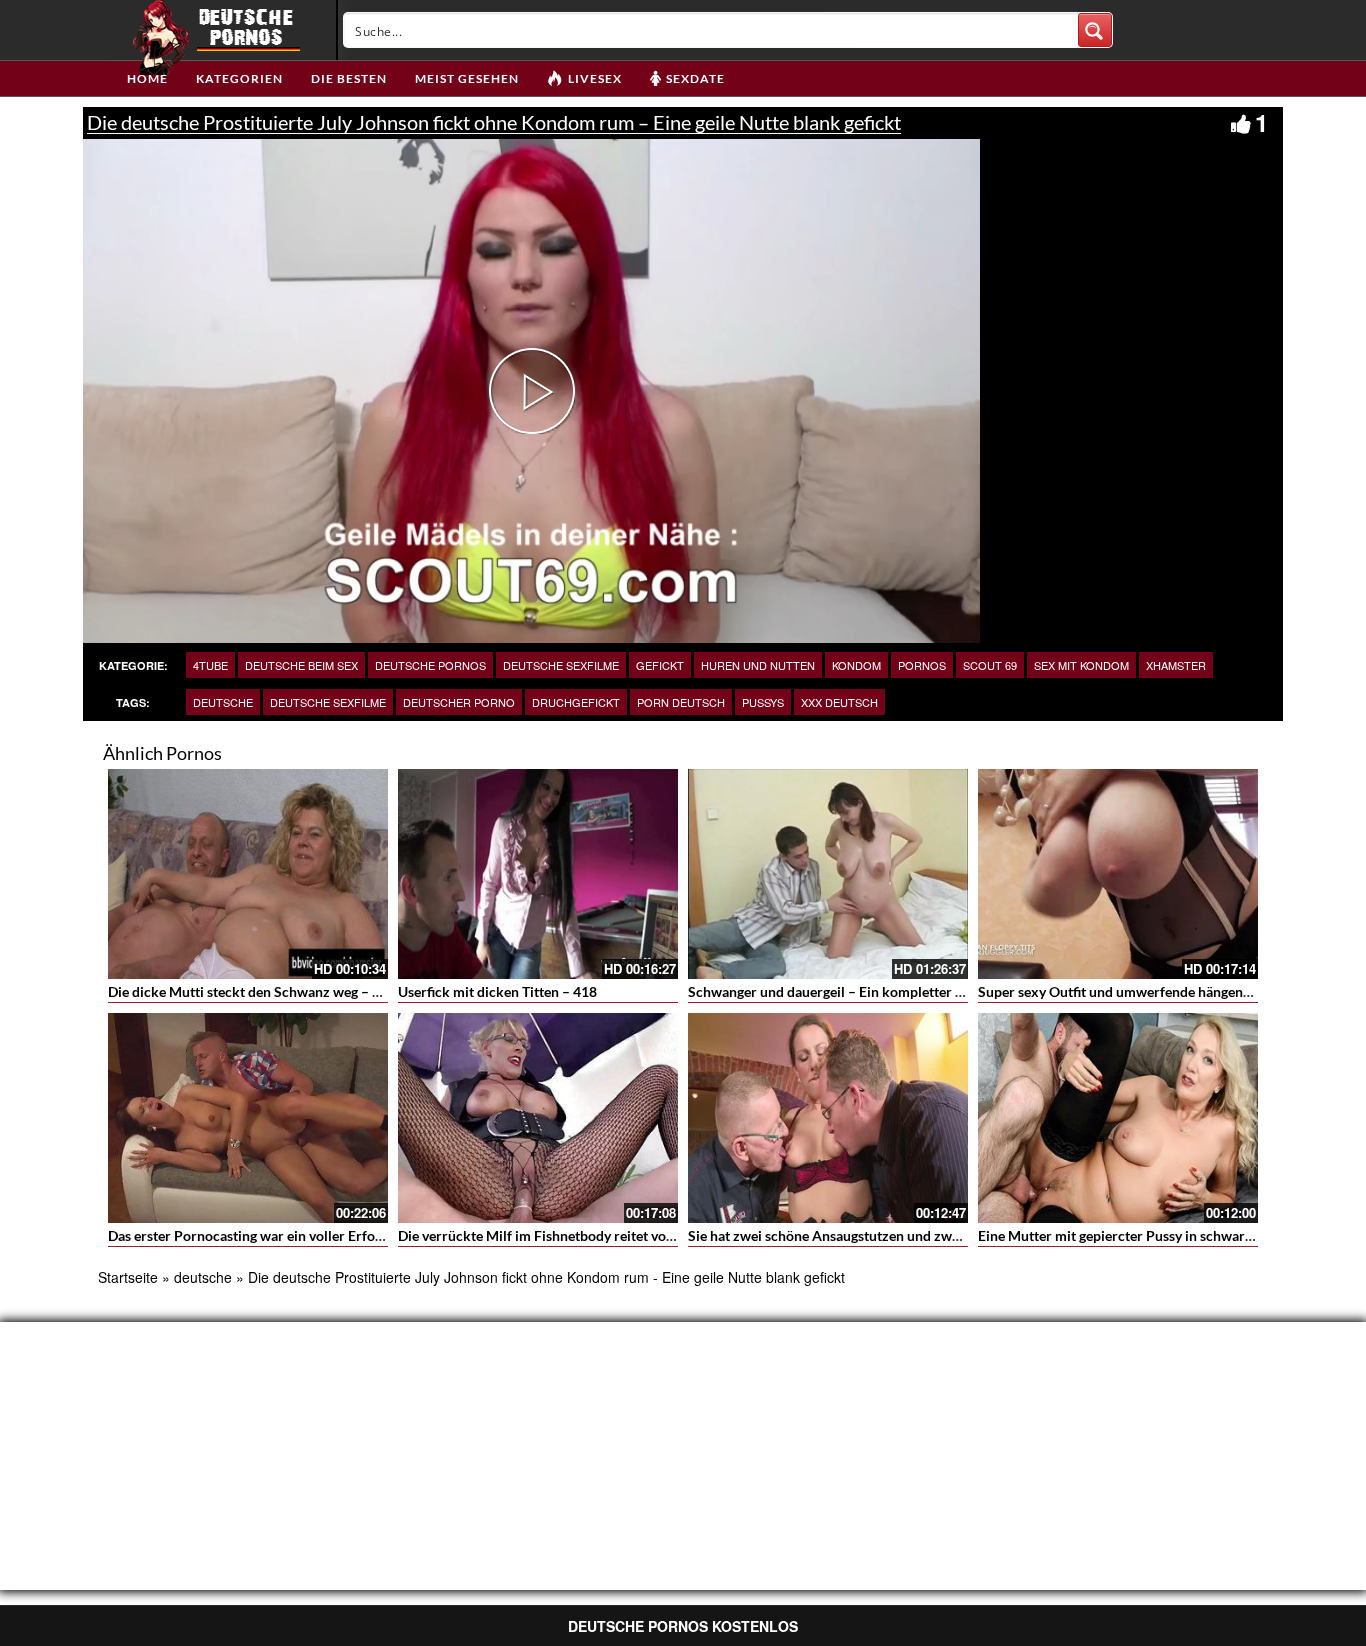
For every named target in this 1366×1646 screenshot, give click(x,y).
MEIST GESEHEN (467, 78)
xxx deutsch (839, 702)
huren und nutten (758, 665)
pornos (922, 665)
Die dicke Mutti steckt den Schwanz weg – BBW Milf (271, 991)
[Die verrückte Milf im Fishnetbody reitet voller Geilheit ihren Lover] (538, 1118)
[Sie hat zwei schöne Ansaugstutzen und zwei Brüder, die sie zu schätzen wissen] (828, 1118)
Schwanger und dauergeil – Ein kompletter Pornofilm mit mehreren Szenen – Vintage (952, 991)
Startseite (128, 1277)
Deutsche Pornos (430, 665)
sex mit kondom (1081, 665)
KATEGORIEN (239, 78)
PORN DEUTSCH (681, 702)
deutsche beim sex (301, 665)
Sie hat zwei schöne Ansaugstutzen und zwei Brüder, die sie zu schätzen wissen (931, 1235)
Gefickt (660, 665)
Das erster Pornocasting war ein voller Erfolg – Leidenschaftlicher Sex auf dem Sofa (366, 1235)
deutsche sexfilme (561, 665)
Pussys (763, 702)
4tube (210, 665)
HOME (147, 78)
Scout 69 (990, 665)
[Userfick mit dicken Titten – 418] (538, 874)
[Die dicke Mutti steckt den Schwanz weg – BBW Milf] (248, 874)
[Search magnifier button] (1095, 30)
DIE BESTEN (349, 78)
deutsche (223, 702)
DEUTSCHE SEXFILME (328, 702)
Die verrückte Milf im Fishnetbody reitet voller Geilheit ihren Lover (605, 1235)
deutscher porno (459, 702)
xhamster (1176, 665)
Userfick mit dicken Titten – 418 (497, 991)
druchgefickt (576, 702)
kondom (856, 665)
